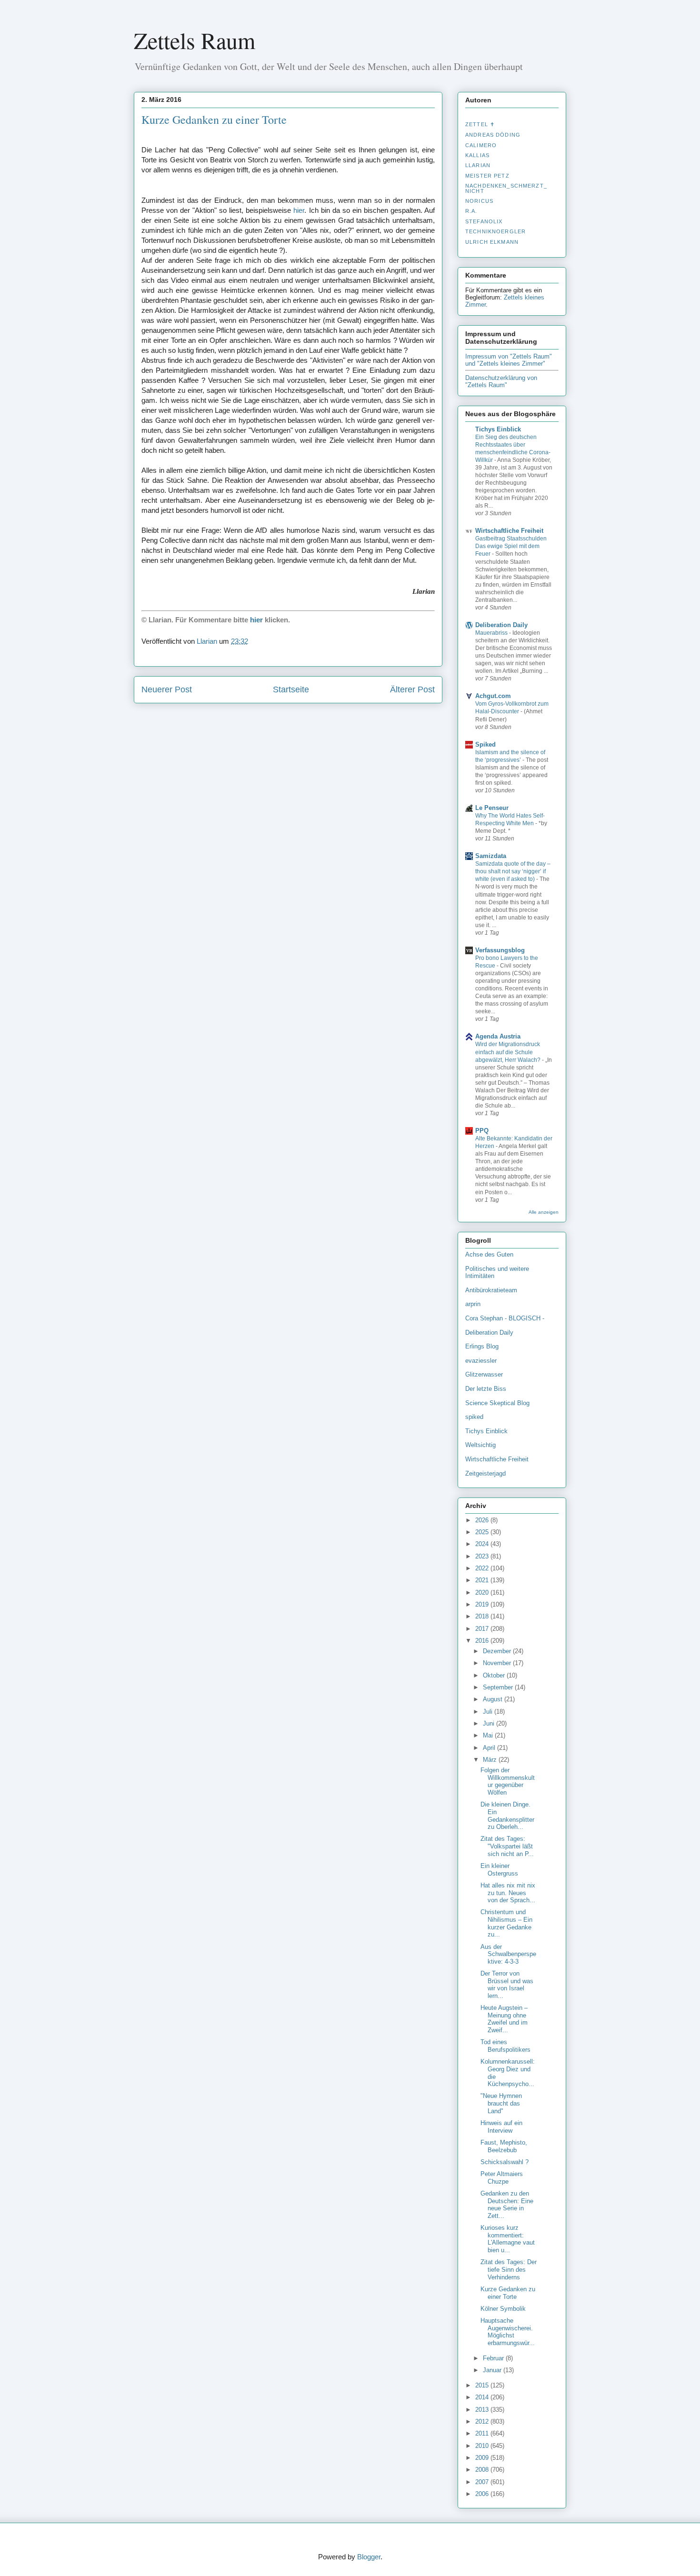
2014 (483, 2397)
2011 (483, 2433)
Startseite (291, 689)
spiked (474, 1417)
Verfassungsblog (500, 950)
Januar (493, 2370)
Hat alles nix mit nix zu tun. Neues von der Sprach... (508, 1893)
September (499, 1687)
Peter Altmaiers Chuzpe (502, 2178)
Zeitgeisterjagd (485, 1473)
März (491, 1760)
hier (299, 210)
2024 (483, 1544)
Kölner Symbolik (503, 2309)
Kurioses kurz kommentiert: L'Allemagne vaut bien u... (508, 2239)
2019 (483, 1604)
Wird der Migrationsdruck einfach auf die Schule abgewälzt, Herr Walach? (509, 1052)
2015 (483, 2385)
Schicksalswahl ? (505, 2162)
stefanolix (484, 221)
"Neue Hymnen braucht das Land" (501, 2103)
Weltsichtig (480, 1445)
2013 (483, 2410)
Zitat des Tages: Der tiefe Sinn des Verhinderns (509, 2269)
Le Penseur (492, 808)
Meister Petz (487, 176)
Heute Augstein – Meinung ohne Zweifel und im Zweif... (504, 2019)
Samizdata (491, 856)
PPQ (482, 1131)
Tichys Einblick (498, 429)
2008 (483, 2470)
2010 (483, 2446)
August (494, 1699)
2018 (483, 1616)
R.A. (471, 211)
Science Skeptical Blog (497, 1403)
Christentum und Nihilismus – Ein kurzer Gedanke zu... (506, 1923)
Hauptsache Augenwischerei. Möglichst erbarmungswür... (508, 2332)
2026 (483, 1520)
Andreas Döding (493, 135)
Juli (489, 1712)
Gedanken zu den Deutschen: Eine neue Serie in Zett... (507, 2205)
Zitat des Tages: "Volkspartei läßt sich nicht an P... (507, 1846)
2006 (483, 2494)
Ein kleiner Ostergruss (499, 1870)
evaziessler (481, 1361)
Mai (489, 1735)
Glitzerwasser (484, 1374)
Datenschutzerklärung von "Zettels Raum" (501, 381)
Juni (490, 1723)
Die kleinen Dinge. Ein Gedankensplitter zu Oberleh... (507, 1816)
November (498, 1663)
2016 (483, 1641)
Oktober (495, 1675)
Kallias (477, 155)
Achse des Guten (489, 1254)
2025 (483, 1532)
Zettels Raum (195, 40)
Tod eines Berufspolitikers (505, 2046)
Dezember (498, 1651)
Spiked (485, 744)
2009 (483, 2458)
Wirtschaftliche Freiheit (509, 531)
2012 (483, 2421)
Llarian (478, 165)
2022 (483, 1568)
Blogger (369, 2557)
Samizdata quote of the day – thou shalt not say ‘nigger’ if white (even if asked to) (513, 871)
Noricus (479, 201)
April (490, 1748)
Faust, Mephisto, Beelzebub (504, 2146)
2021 (483, 1580)
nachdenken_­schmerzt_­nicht (506, 188)
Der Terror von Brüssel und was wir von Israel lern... (507, 1985)
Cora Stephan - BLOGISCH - (505, 1318)
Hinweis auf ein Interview (501, 2127)
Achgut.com (493, 696)
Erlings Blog (482, 1346)
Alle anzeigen (544, 1212)
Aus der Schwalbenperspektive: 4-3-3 (508, 1954)
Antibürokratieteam (491, 1290)
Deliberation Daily (501, 625)
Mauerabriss (492, 633)
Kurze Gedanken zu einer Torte (508, 2293)
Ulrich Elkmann (492, 242)
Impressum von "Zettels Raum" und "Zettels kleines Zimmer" (509, 360)
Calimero (481, 145)
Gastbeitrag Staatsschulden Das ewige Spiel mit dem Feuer (511, 546)
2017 (483, 1629)
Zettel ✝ (480, 124)
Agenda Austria (498, 1036)
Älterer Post (412, 689)
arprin (473, 1304)
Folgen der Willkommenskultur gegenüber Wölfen (508, 1781)
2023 (483, 1556)
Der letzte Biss (486, 1389)
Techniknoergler (495, 231)
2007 (483, 2482)
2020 (483, 1593)
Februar (494, 2358)
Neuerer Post (167, 689)
